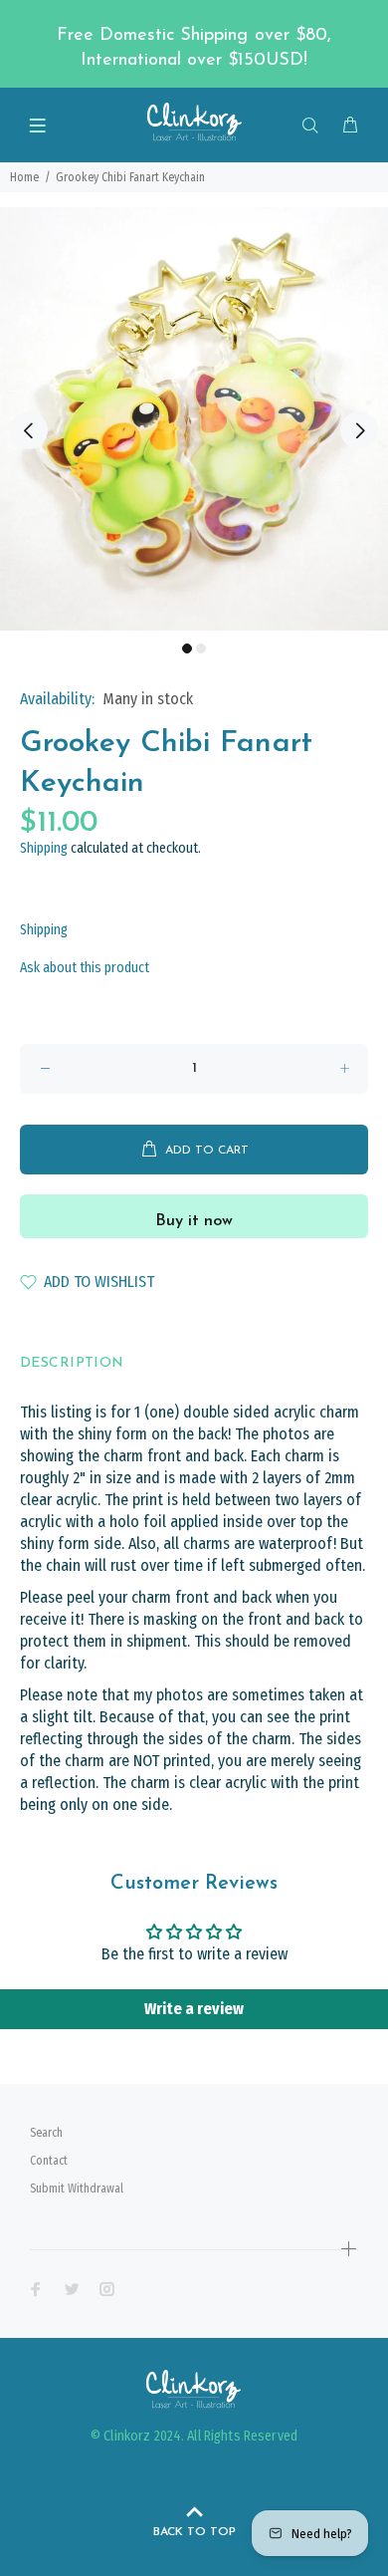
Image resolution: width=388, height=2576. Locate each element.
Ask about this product (85, 968)
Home (24, 177)
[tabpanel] (194, 419)
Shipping (44, 848)
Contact (49, 2161)
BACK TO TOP (194, 2532)
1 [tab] (187, 648)
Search (46, 2133)
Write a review (194, 2009)
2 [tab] (201, 648)
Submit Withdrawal (77, 2189)
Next (359, 430)
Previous (29, 430)
